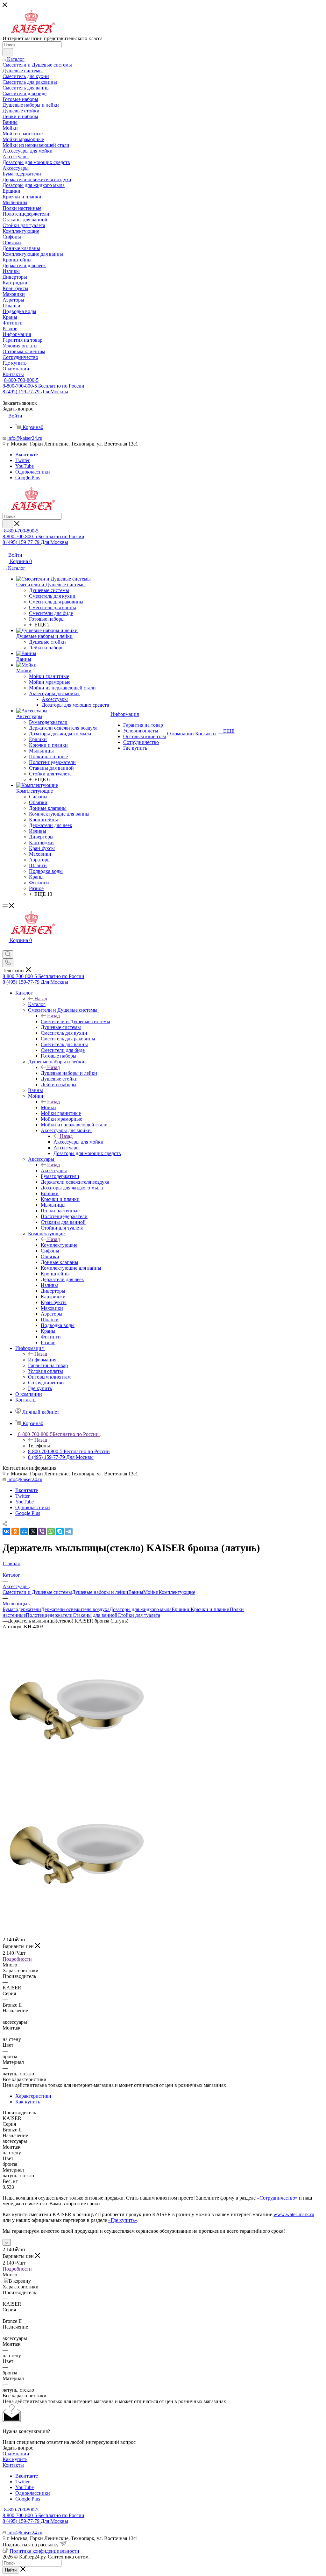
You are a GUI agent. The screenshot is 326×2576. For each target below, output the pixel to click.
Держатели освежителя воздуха (75, 1609)
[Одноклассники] (15, 1531)
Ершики (181, 1609)
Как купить (28, 2102)
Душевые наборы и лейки (69, 1073)
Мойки (48, 1107)
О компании (16, 2454)
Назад (41, 999)
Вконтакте (27, 455)
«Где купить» (123, 2220)
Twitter (22, 460)
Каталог (37, 1004)
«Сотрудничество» (277, 2198)
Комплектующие (59, 1245)
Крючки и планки (210, 1609)
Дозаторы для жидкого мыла (141, 1609)
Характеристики (33, 2096)
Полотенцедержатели (49, 1615)
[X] (33, 1531)
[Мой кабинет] (5, 947)
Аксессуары (54, 1170)
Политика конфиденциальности (44, 2551)
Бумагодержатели (22, 1609)
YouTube (25, 466)
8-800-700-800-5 (21, 380)
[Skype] (60, 1531)
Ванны (136, 1592)
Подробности (17, 1959)
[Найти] (8, 52)
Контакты (13, 2465)
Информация (42, 1360)
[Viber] (42, 1531)
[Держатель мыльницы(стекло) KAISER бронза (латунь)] (74, 1783)
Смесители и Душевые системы (75, 1021)
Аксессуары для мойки (78, 1142)
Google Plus (28, 478)
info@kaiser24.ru (25, 438)
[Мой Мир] (24, 1531)
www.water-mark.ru (294, 2214)
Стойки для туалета (139, 1615)
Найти (11, 2570)
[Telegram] (69, 1531)
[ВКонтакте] (6, 1531)
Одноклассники (33, 472)
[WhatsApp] (51, 1531)
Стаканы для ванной (95, 1615)
